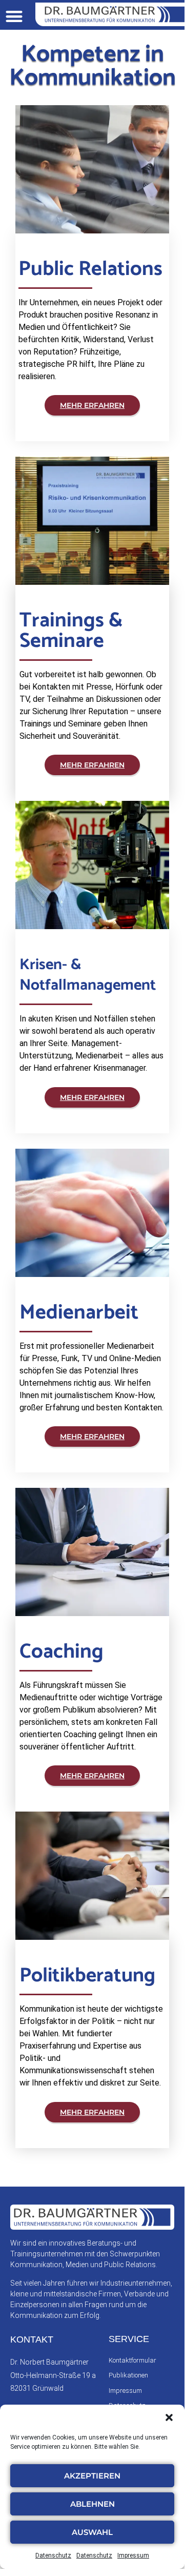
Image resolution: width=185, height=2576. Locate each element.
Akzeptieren (92, 2476)
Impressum (133, 2555)
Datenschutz (53, 2555)
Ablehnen (92, 2504)
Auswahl (92, 2532)
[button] (169, 2417)
